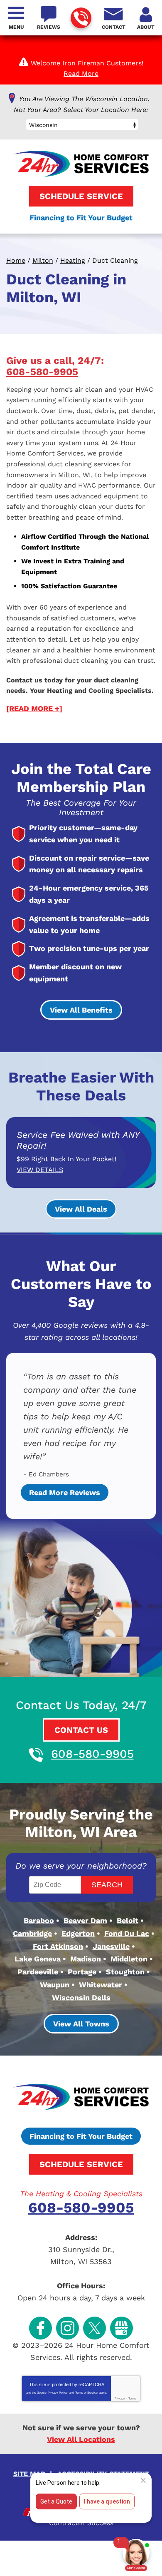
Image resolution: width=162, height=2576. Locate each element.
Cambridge (32, 1933)
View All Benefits (81, 1010)
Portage (82, 1972)
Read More (81, 73)
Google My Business (121, 2328)
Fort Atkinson (58, 1946)
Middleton (129, 1959)
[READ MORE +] (34, 708)
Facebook (40, 2328)
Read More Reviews (65, 1492)
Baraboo (39, 1920)
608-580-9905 (81, 18)
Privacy (120, 2398)
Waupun (55, 1985)
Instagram (67, 2328)
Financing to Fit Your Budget (81, 218)
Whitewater (101, 1985)
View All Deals (81, 1209)
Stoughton (125, 1972)
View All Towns (81, 2024)
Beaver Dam (85, 1920)
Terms (132, 2398)
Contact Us (81, 1730)
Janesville (111, 1946)
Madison (86, 1959)
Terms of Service (86, 2393)
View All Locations (81, 2439)
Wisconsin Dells (81, 1997)
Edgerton (78, 1933)
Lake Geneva (38, 1959)
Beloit (128, 1920)
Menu (16, 27)
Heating (73, 260)
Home (16, 260)
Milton (43, 260)
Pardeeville (38, 1972)
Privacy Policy (58, 2393)
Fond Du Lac (127, 1933)
